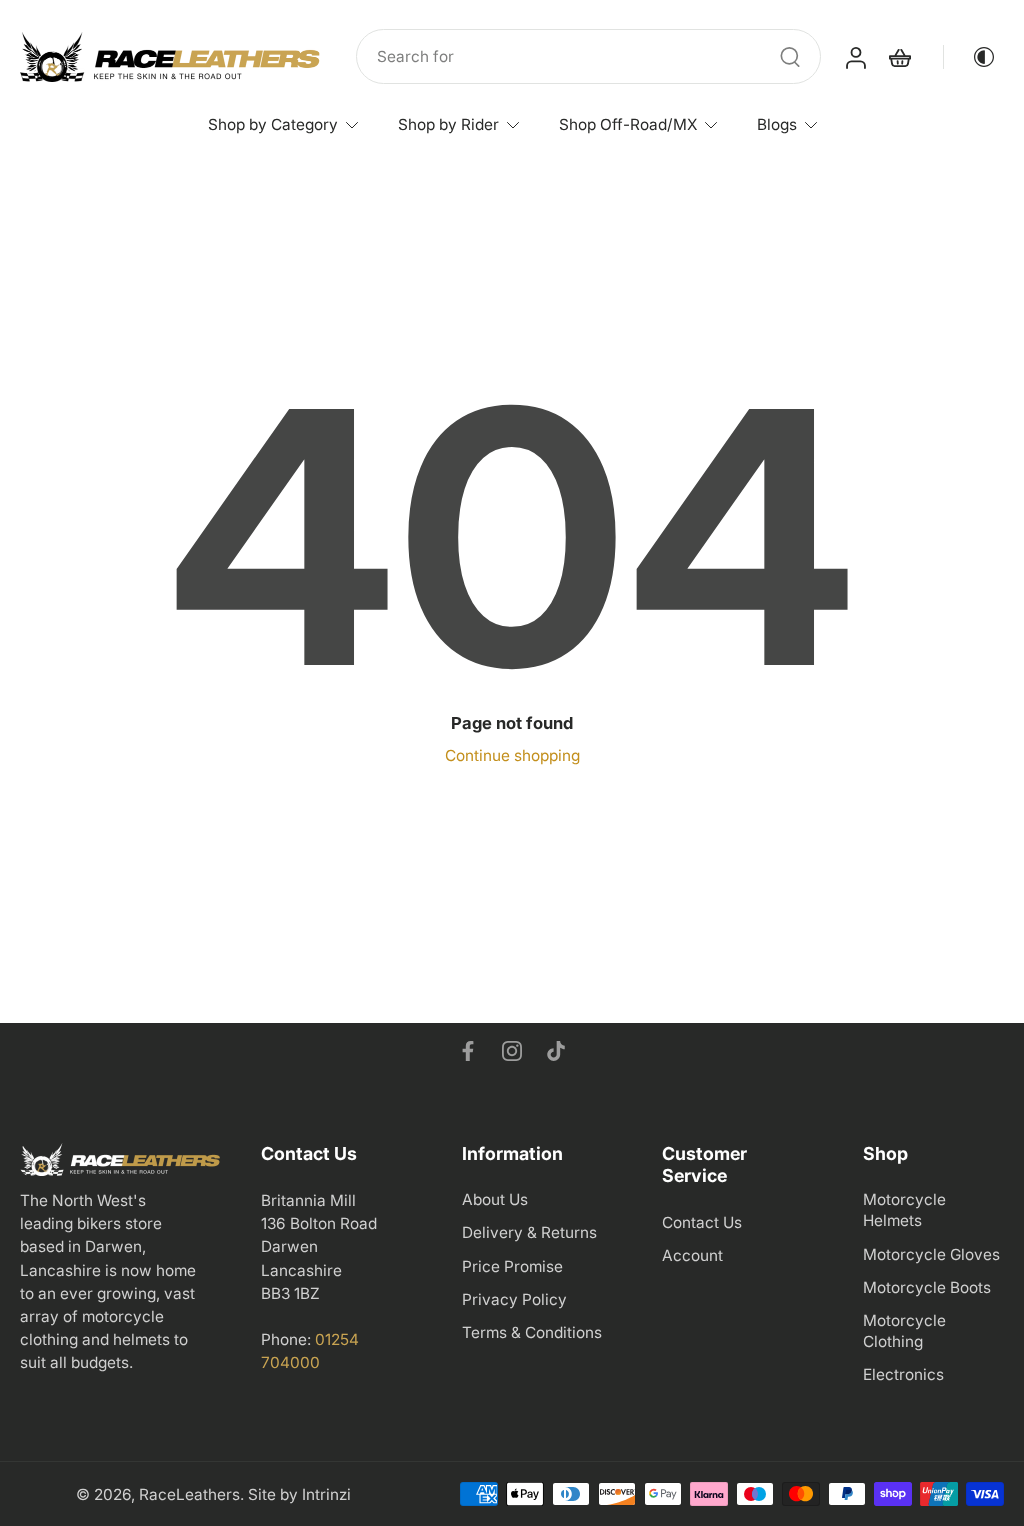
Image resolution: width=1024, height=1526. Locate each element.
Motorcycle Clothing (904, 1331)
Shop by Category (273, 124)
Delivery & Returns (529, 1232)
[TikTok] (556, 1051)
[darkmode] (970, 57)
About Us (495, 1199)
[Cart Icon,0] (899, 57)
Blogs (777, 124)
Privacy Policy (514, 1298)
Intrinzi (326, 1494)
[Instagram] (512, 1051)
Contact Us (702, 1221)
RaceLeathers (189, 1494)
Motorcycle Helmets (904, 1210)
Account (692, 1254)
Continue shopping (512, 755)
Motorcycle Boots (927, 1286)
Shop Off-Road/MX (628, 124)
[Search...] (790, 57)
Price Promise (512, 1265)
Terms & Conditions (532, 1332)
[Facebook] (468, 1051)
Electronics (903, 1374)
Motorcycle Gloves (931, 1253)
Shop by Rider (448, 124)
